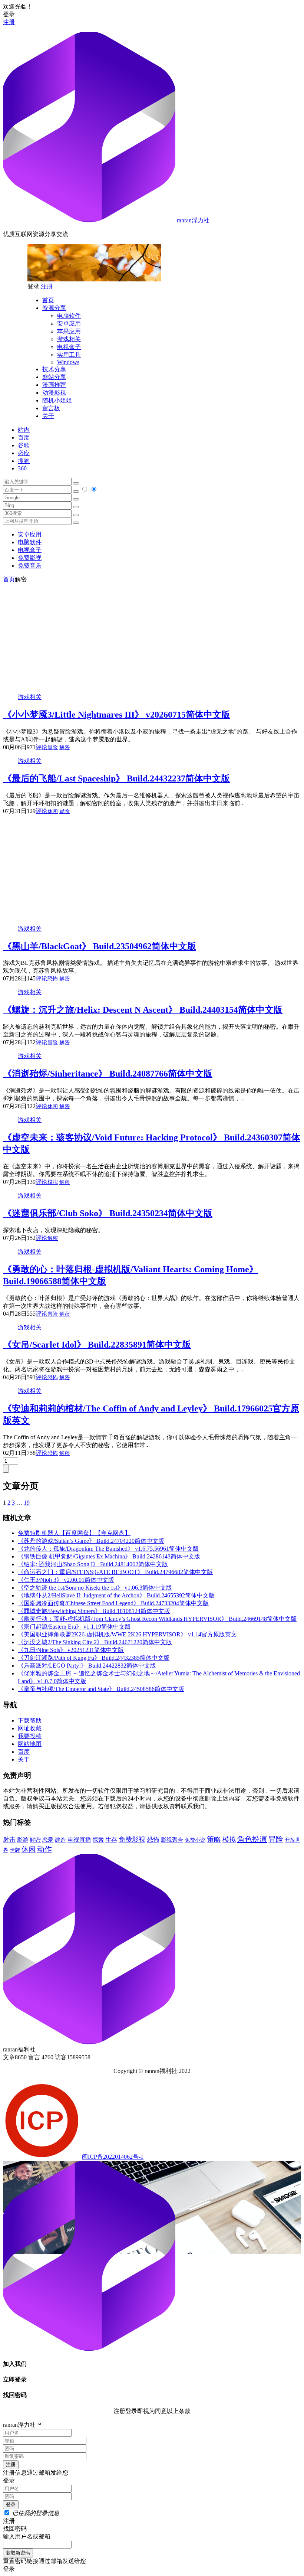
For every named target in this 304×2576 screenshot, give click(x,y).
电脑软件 (69, 316)
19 (27, 1503)
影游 (23, 1840)
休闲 (53, 811)
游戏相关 (69, 339)
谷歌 (24, 445)
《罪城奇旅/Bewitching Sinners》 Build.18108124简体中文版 (94, 1611)
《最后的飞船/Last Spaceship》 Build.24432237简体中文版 (116, 778)
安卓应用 (69, 324)
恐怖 (53, 979)
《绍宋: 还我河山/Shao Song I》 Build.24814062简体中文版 (93, 1564)
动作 (44, 1849)
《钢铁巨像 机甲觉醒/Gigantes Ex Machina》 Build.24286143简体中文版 (109, 1556)
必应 (24, 453)
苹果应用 (69, 331)
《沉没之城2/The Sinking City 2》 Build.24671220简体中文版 (95, 1642)
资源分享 (54, 308)
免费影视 (30, 558)
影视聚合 (172, 1840)
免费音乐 (30, 566)
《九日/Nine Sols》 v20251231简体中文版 (71, 1650)
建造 (60, 1840)
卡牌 (15, 1850)
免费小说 (195, 1840)
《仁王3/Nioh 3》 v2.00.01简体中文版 (66, 1580)
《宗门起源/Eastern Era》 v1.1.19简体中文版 (74, 1627)
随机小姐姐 (57, 400)
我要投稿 (30, 1736)
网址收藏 (30, 1728)
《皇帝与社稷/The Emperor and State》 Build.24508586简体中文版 (101, 1689)
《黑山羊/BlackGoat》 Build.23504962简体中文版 (100, 946)
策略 (214, 1839)
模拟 (53, 1182)
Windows (68, 362)
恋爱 (48, 1840)
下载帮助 (30, 1720)
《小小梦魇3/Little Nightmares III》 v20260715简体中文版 (117, 715)
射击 (9, 1840)
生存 (111, 1840)
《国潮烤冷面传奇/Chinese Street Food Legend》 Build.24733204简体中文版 (113, 1603)
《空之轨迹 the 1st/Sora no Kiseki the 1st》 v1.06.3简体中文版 (95, 1588)
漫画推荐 (54, 385)
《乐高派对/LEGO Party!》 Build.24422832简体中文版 (87, 1666)
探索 (98, 1840)
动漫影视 (54, 393)
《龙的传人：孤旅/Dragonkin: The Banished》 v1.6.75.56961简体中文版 (108, 1549)
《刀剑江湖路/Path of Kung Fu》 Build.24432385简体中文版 (94, 1658)
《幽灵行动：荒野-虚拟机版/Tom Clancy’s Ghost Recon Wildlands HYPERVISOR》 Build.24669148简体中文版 (157, 1619)
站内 (24, 430)
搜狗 (24, 461)
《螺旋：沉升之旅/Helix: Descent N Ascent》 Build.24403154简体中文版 (143, 1010)
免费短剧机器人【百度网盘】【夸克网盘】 (74, 1533)
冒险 (53, 747)
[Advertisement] (152, 636)
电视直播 (79, 1840)
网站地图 (30, 1744)
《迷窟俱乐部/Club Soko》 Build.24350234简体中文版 (108, 1213)
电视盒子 (69, 347)
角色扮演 (252, 1839)
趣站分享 (54, 377)
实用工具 (69, 355)
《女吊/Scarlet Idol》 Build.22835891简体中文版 (97, 1345)
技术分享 (54, 369)
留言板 (51, 408)
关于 (48, 416)
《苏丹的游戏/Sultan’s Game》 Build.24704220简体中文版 (91, 1541)
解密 (65, 747)
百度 (24, 438)
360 (22, 468)
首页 (48, 300)
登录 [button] (9, 14)
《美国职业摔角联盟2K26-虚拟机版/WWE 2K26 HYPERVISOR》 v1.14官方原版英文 (127, 1634)
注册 (9, 22)
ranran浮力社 (192, 220)
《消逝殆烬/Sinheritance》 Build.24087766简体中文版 (108, 1074)
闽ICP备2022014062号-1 (113, 2157)
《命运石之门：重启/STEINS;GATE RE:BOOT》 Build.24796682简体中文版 (115, 1572)
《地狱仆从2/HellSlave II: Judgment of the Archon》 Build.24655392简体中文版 (116, 1595)
